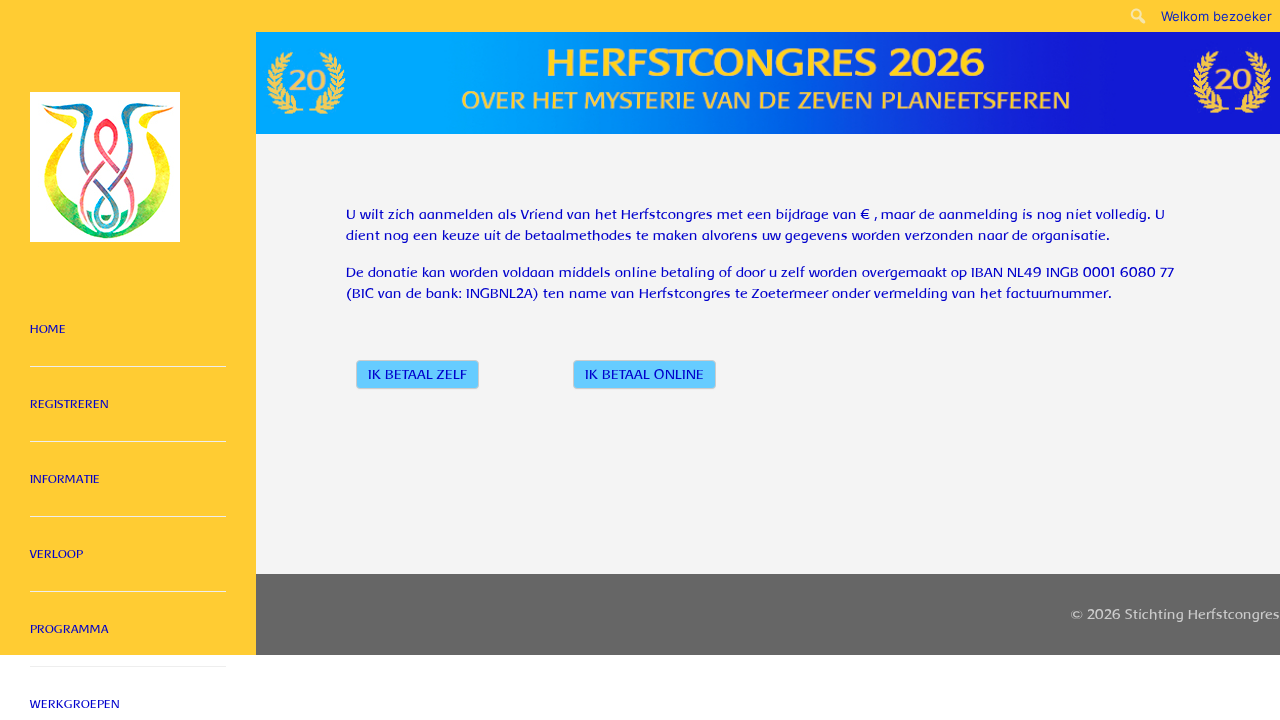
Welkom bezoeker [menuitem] (1216, 16)
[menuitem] (1138, 16)
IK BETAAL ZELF (417, 374)
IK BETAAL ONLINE (644, 374)
